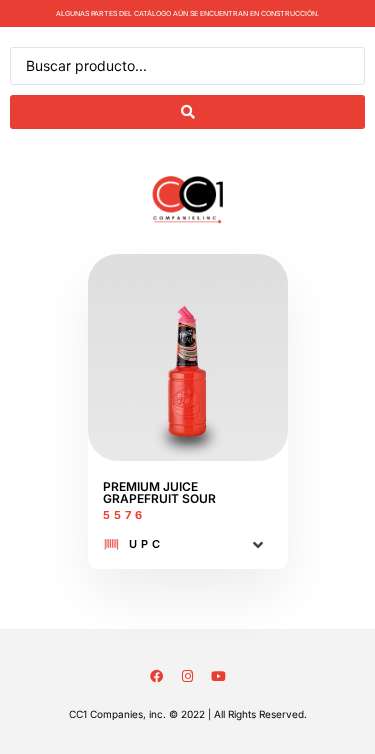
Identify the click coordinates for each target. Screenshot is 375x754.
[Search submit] (187, 112)
